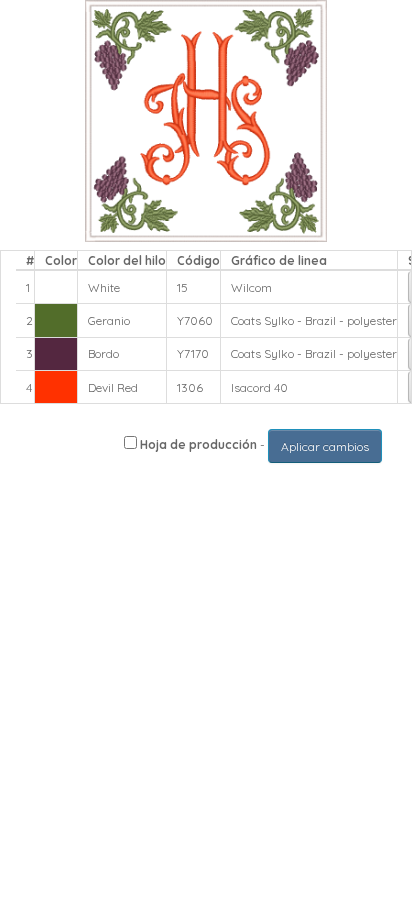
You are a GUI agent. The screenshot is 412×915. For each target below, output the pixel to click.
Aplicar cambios (325, 446)
